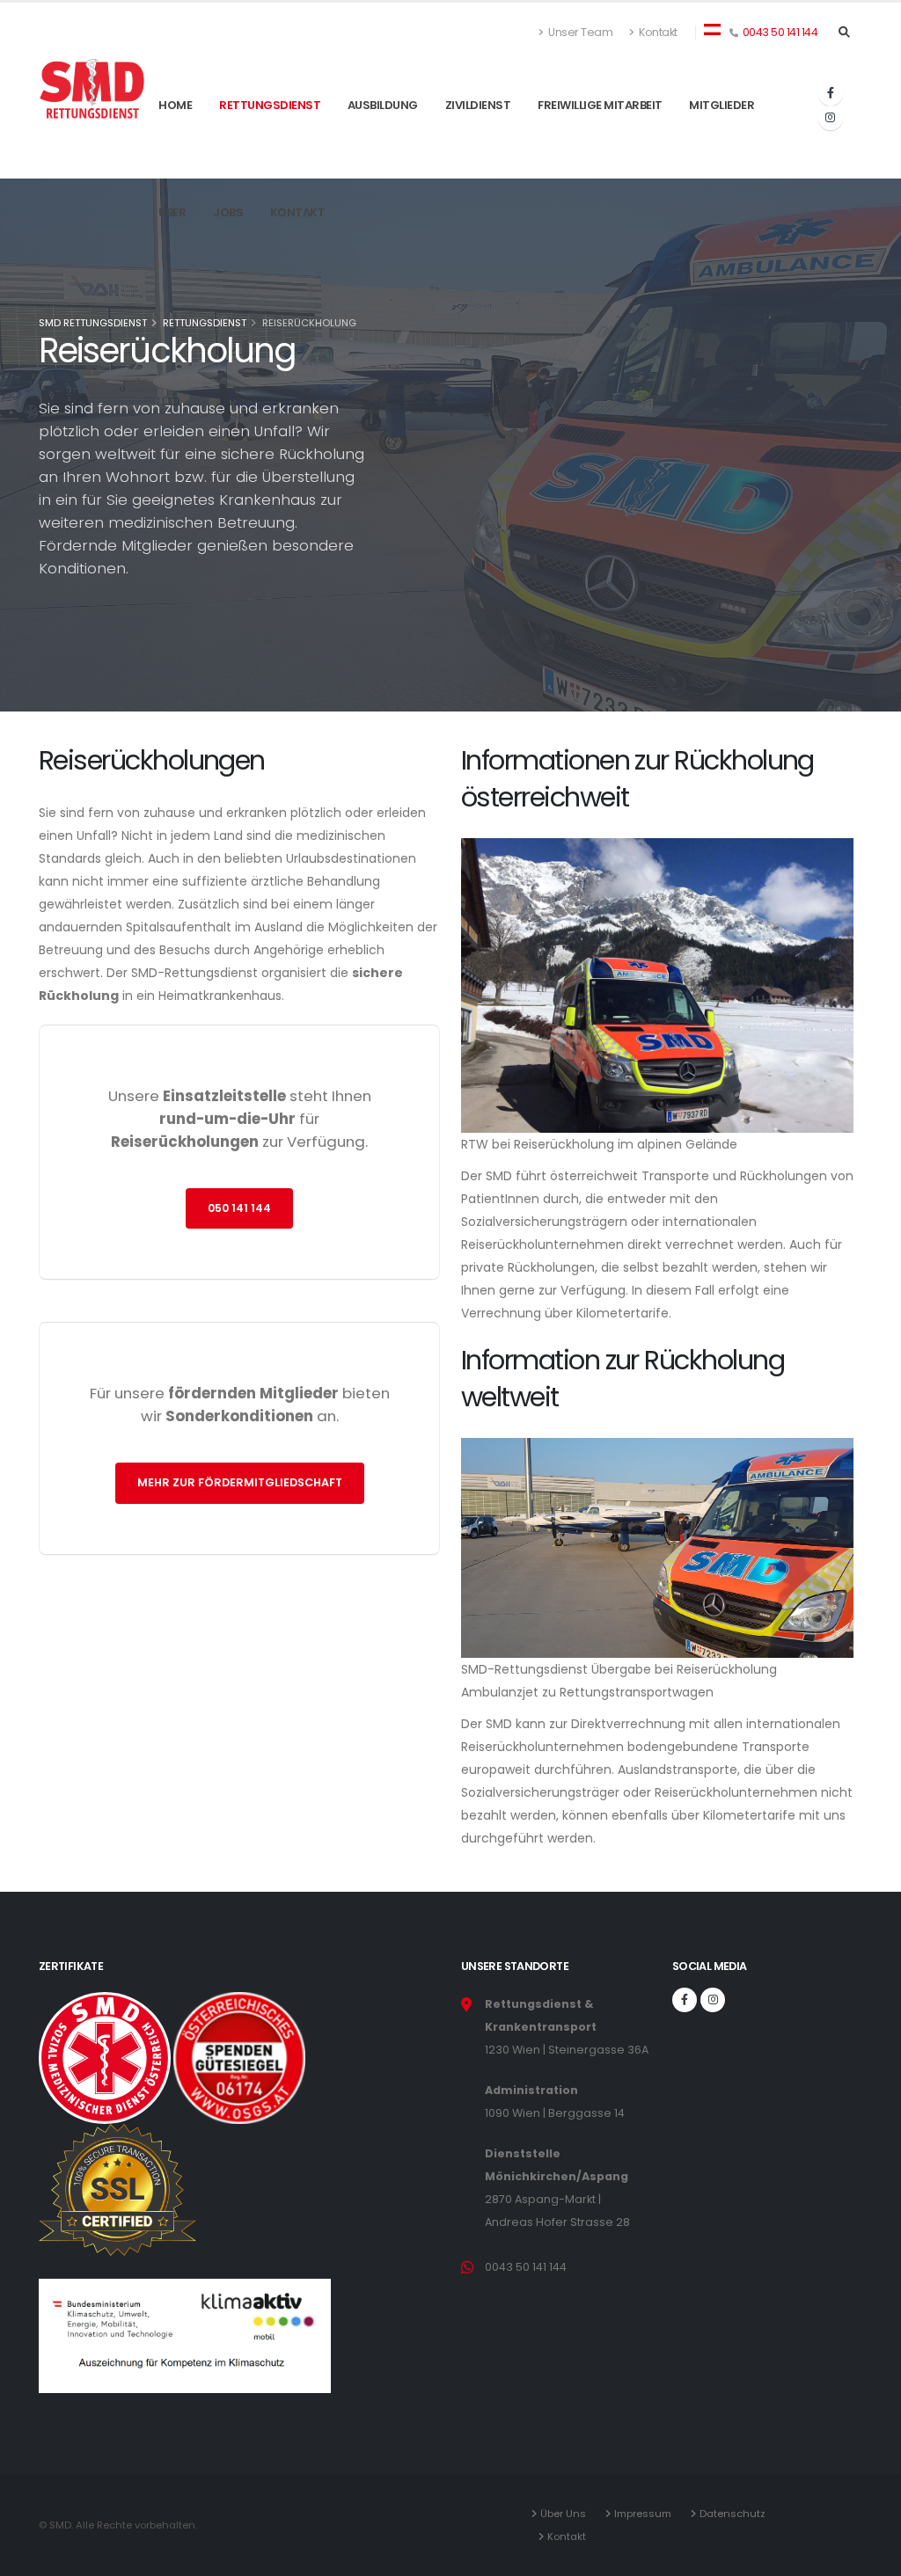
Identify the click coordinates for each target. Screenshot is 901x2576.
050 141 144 (239, 1208)
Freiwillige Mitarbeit (600, 148)
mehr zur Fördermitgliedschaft (240, 1482)
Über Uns (566, 2514)
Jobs (228, 255)
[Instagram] (831, 118)
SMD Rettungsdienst (93, 323)
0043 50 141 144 (780, 32)
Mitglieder (722, 148)
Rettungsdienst (270, 105)
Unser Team (580, 32)
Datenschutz (735, 2514)
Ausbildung (383, 148)
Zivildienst (478, 148)
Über (172, 255)
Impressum (645, 2514)
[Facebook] (831, 93)
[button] (712, 28)
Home (175, 148)
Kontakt (657, 32)
